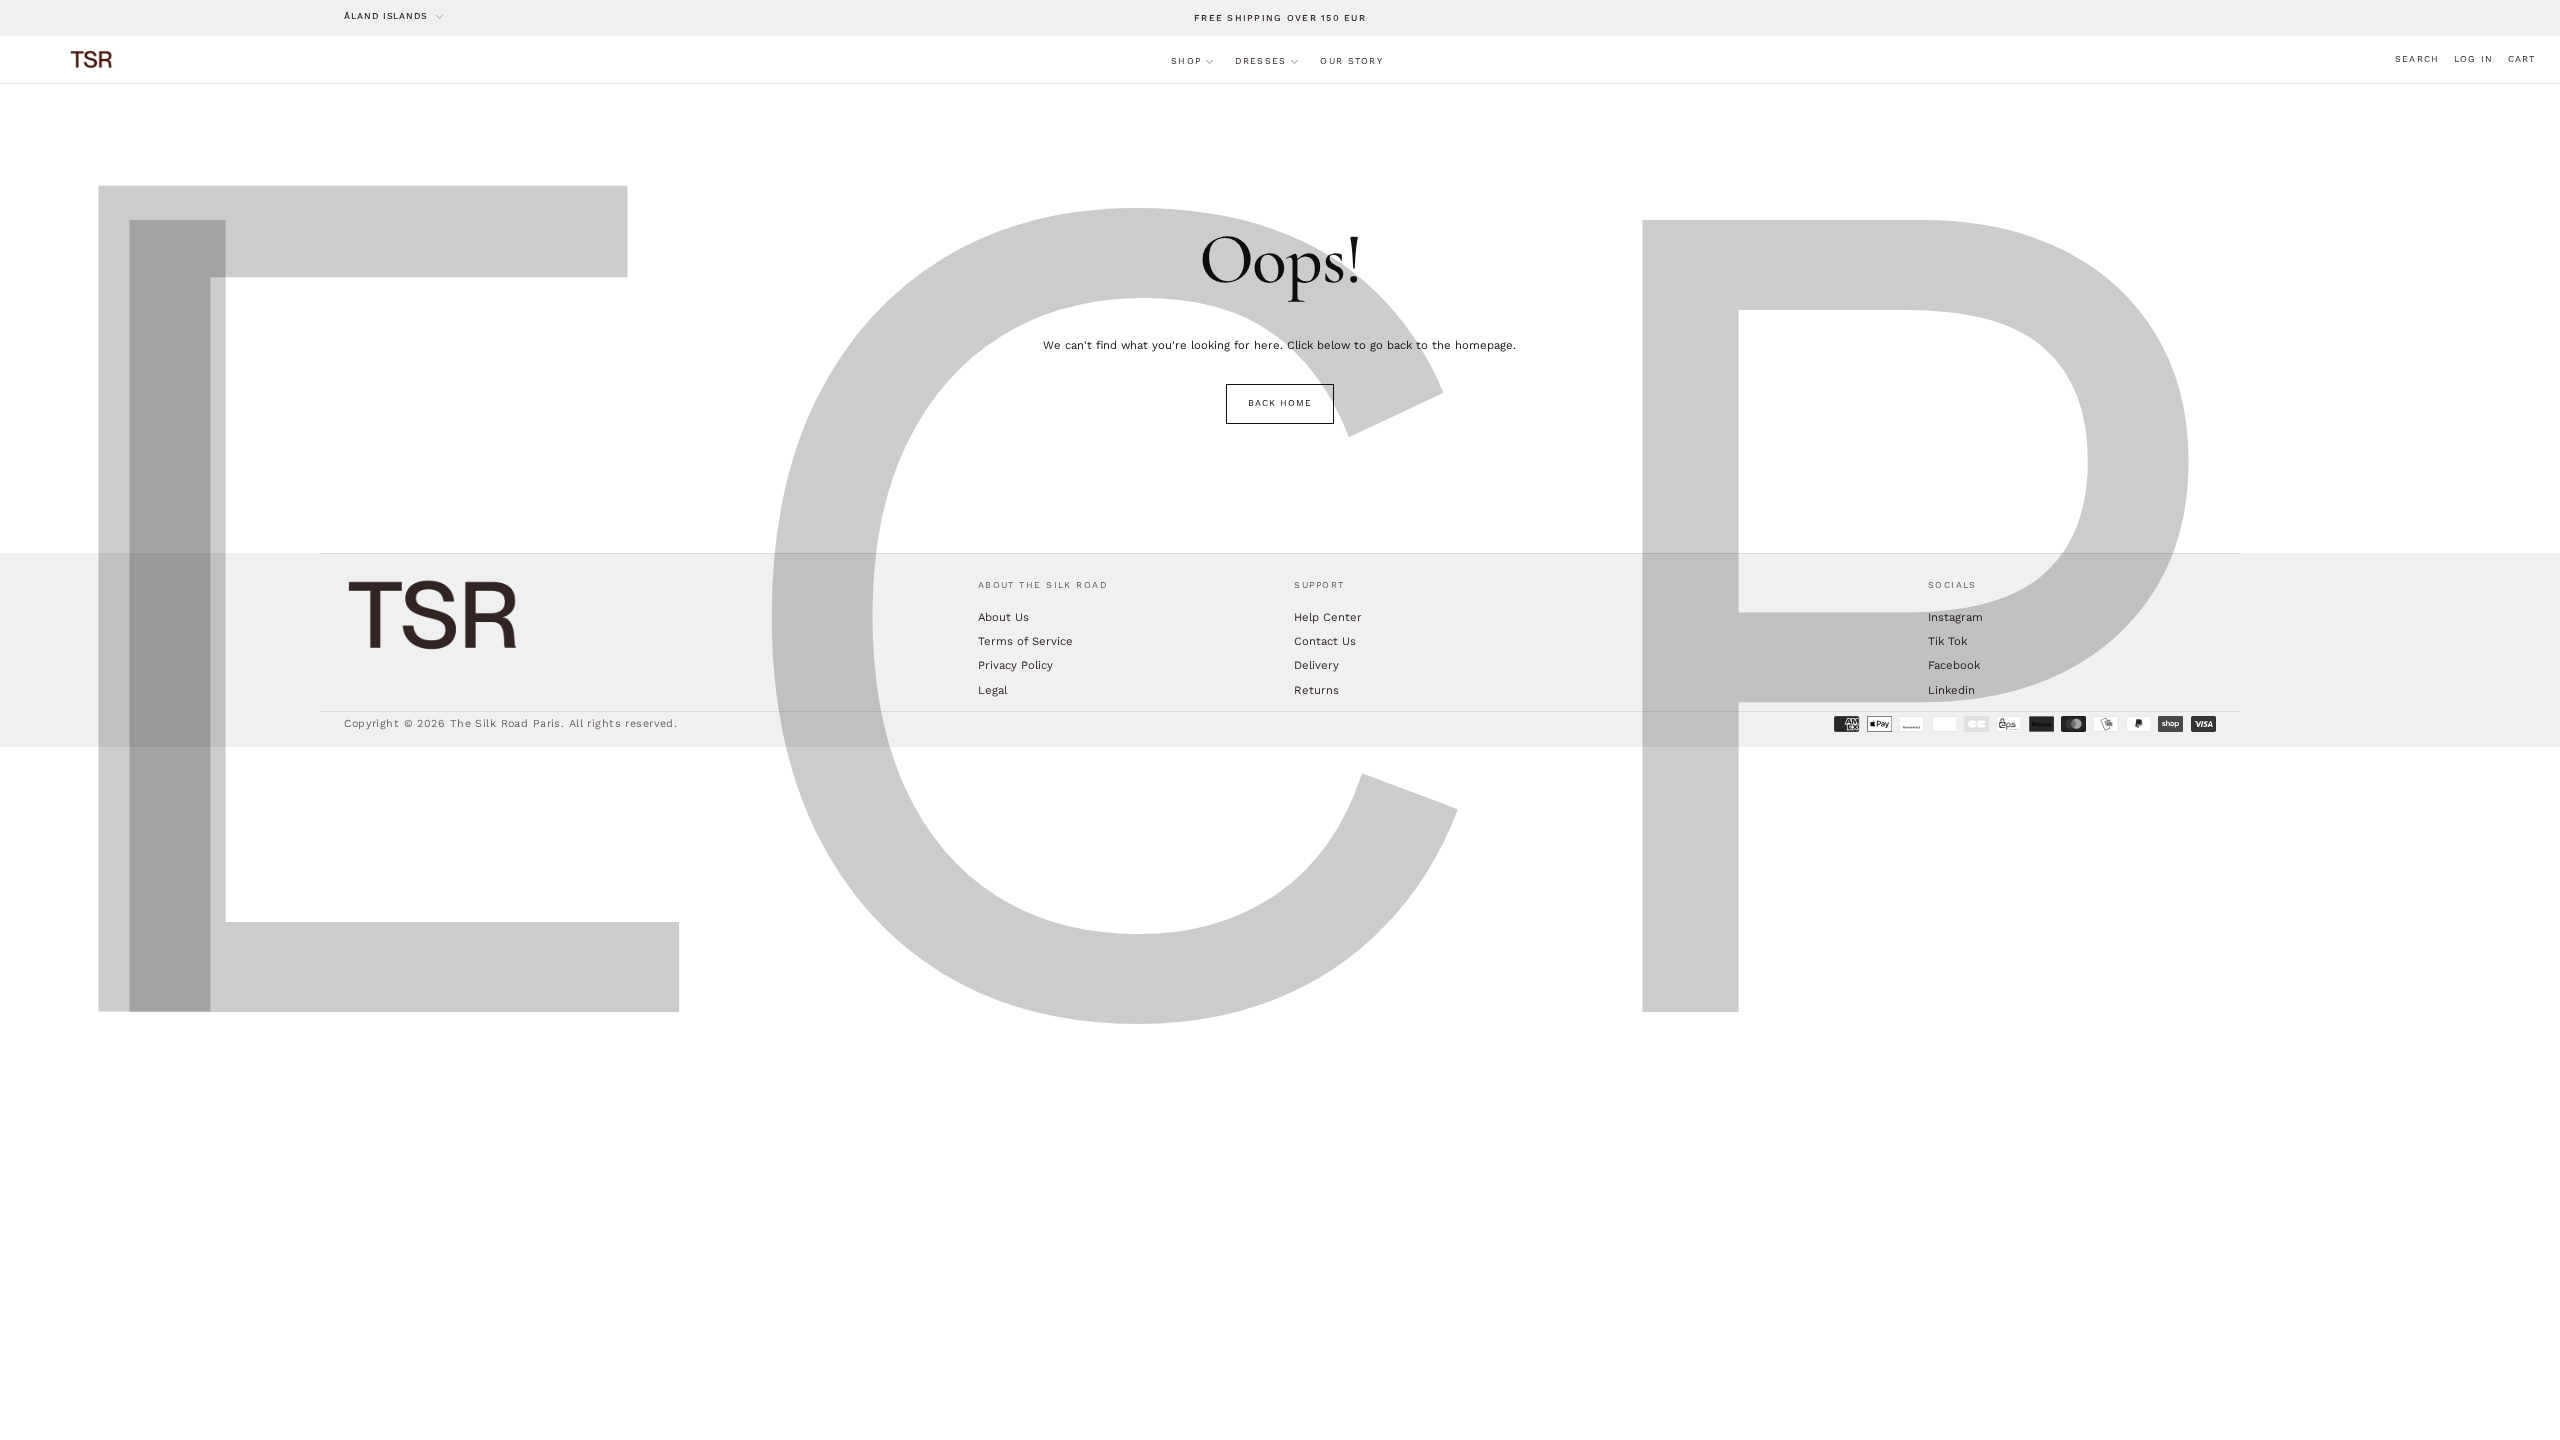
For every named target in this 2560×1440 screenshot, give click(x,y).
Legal (992, 690)
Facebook (1954, 665)
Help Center (1328, 617)
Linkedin (1951, 690)
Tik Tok (1947, 641)
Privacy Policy (1015, 665)
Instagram (1955, 617)
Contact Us (1325, 641)
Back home (1279, 403)
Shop (1186, 61)
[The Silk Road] (434, 615)
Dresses (1260, 61)
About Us (1003, 617)
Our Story (1351, 61)
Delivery (1316, 665)
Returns (1316, 690)
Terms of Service (1025, 641)
